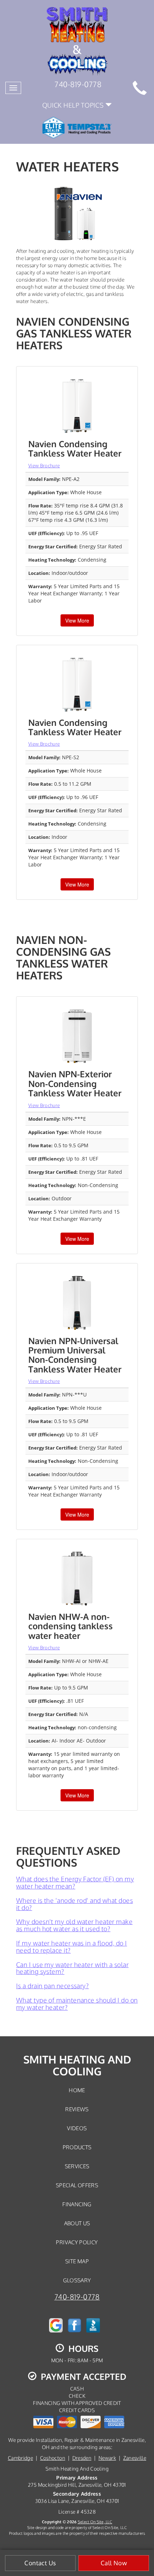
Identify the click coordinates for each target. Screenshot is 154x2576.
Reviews (77, 2109)
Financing (77, 2204)
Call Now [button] (114, 2563)
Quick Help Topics (74, 105)
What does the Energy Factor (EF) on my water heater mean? (75, 1882)
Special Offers (77, 2185)
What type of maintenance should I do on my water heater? (77, 2004)
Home (77, 2090)
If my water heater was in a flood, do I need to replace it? (72, 1947)
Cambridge (20, 2458)
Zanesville (135, 2458)
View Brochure (44, 465)
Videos (77, 2128)
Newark (107, 2458)
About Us (77, 2223)
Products (77, 2147)
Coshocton (53, 2458)
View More (77, 620)
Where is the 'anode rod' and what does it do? (74, 1904)
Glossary (77, 2280)
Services (77, 2166)
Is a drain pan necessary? (52, 1986)
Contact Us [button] (40, 2563)
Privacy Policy (77, 2242)
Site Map (77, 2261)
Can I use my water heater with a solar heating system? (72, 1968)
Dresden (82, 2458)
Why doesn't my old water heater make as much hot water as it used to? (74, 1925)
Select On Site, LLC (95, 2522)
